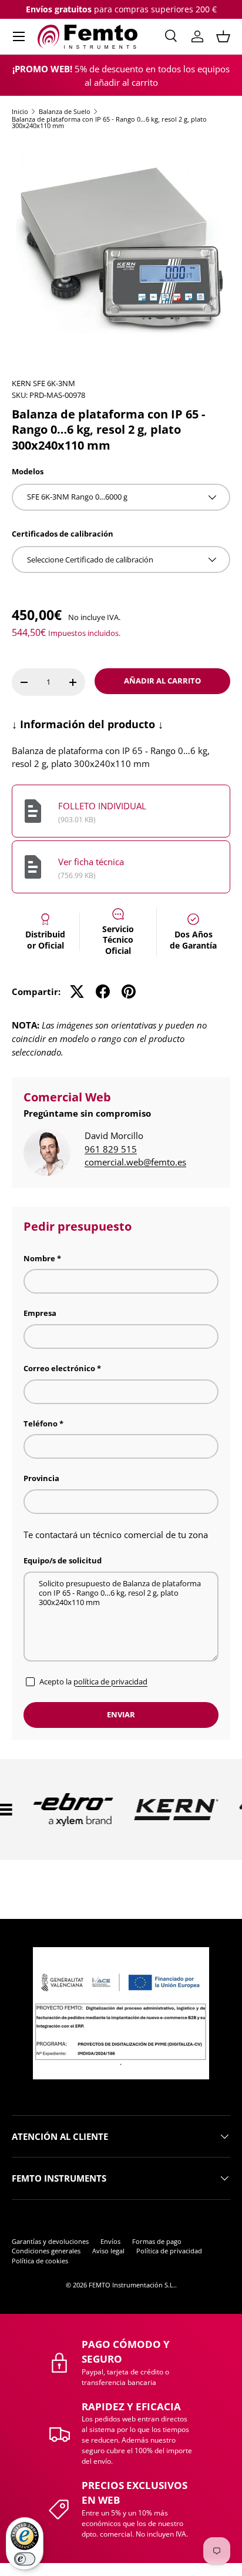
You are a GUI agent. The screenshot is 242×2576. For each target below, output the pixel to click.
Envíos (110, 2241)
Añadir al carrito (162, 681)
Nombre (39, 1258)
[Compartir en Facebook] (103, 991)
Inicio (20, 111)
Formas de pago (157, 2241)
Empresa (40, 1313)
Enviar (121, 1714)
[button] (223, 36)
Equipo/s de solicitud (63, 1560)
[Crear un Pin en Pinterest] (129, 991)
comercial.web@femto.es (135, 1162)
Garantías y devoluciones (50, 2241)
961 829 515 (111, 1149)
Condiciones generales (46, 2251)
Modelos (28, 471)
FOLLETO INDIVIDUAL (102, 806)
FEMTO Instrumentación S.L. (132, 2285)
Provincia (41, 1478)
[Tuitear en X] (77, 991)
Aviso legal (108, 2251)
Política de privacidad (169, 2251)
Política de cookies (40, 2261)
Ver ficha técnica (91, 862)
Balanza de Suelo (65, 111)
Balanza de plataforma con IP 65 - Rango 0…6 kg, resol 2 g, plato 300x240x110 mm (109, 123)
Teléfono (41, 1423)
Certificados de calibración (63, 534)
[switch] (25, 2559)
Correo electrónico (59, 1368)
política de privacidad (110, 1681)
